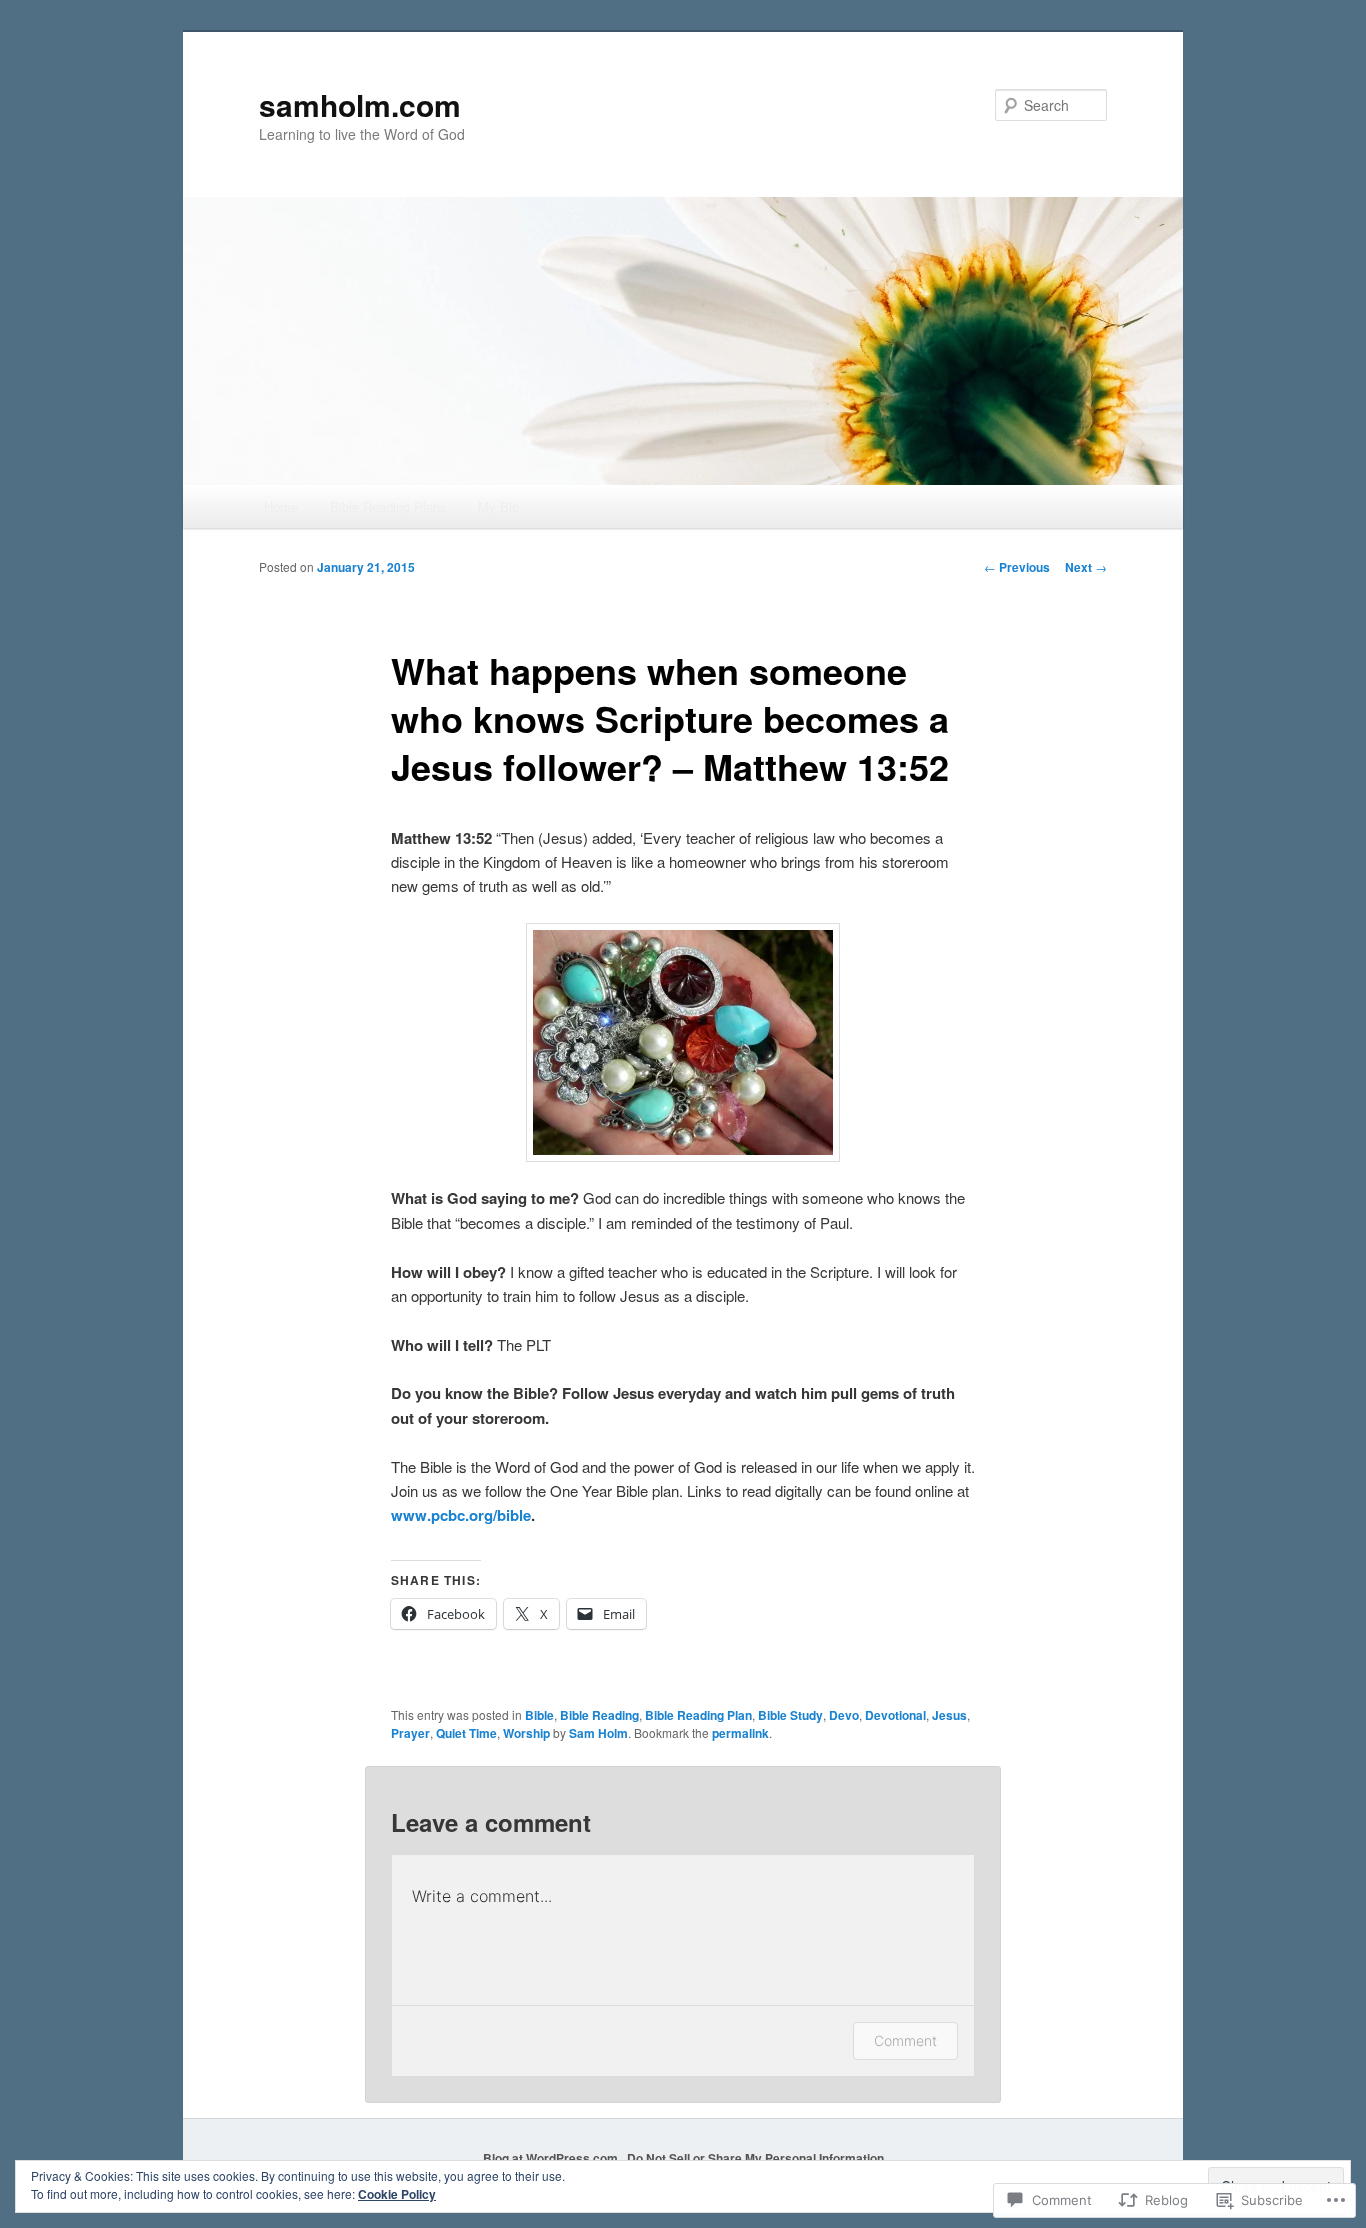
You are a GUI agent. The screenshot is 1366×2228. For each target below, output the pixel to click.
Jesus (949, 1715)
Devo (844, 1715)
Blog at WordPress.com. (552, 2158)
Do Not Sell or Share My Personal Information (755, 2158)
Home (281, 506)
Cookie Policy (397, 2194)
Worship (526, 1733)
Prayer (410, 1733)
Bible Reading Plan (698, 1715)
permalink (740, 1733)
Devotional (895, 1715)
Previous (1017, 567)
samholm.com (360, 104)
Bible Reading (599, 1715)
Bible (539, 1715)
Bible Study (790, 1715)
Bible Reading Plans (388, 506)
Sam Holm (598, 1733)
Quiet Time (466, 1733)
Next (1086, 567)
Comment (905, 2040)
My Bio (498, 506)
